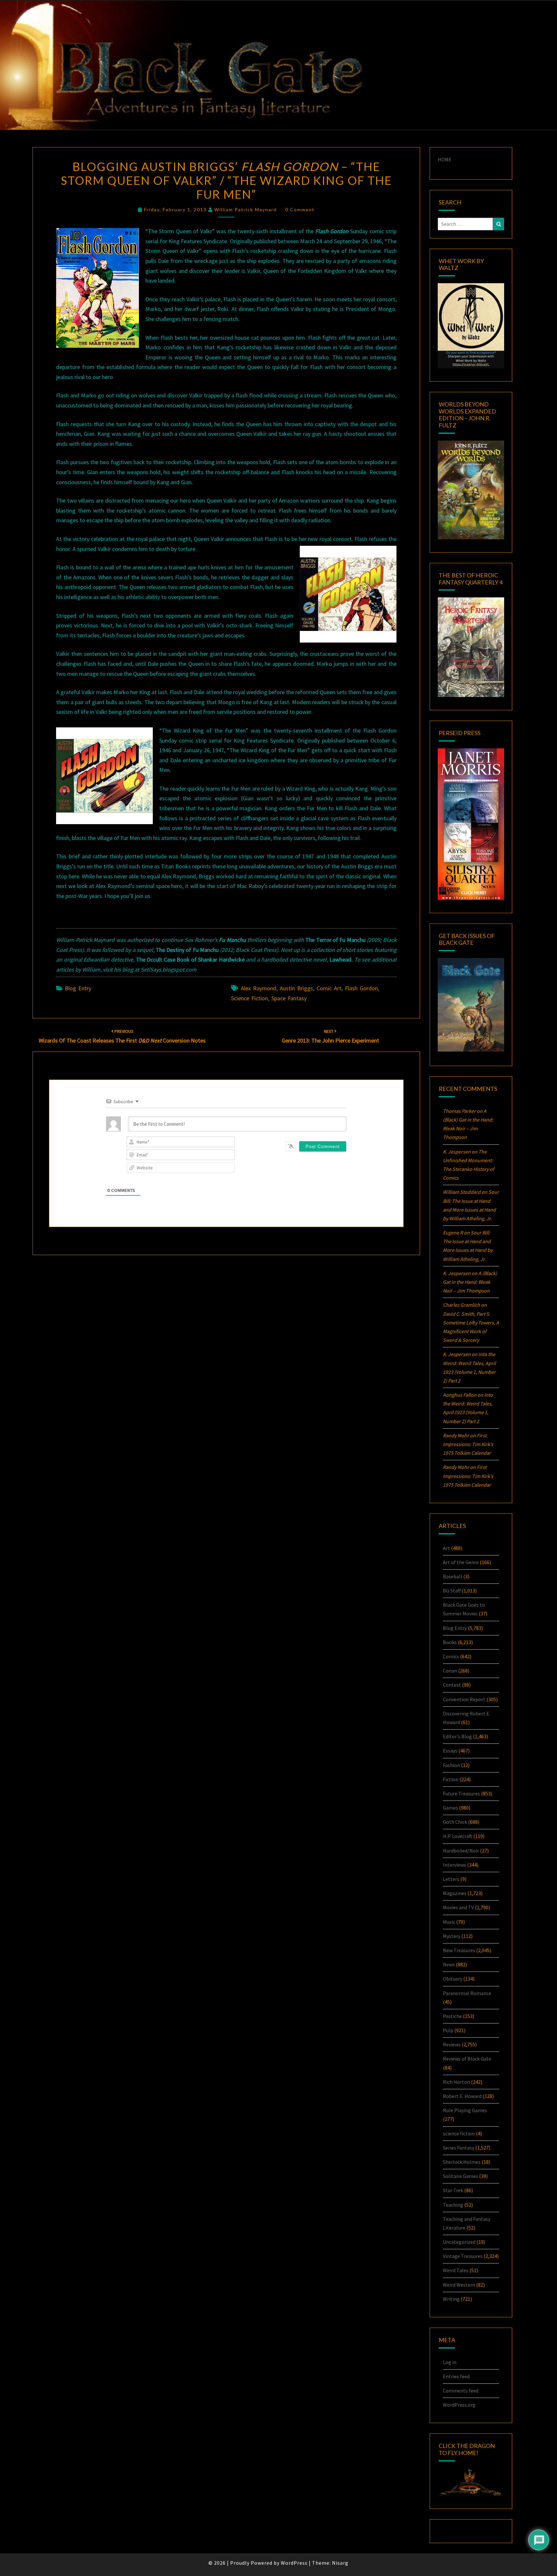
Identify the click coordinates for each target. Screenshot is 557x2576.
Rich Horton (456, 2082)
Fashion (451, 1765)
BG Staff (452, 1591)
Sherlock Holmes (462, 2162)
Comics (451, 1656)
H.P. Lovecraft (458, 1836)
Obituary (453, 1979)
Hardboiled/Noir (461, 1851)
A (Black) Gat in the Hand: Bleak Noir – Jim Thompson (470, 1282)
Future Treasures (461, 1793)
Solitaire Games (460, 2176)
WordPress (294, 2563)
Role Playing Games (465, 2110)
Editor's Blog (457, 1736)
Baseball (453, 1576)
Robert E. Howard (462, 2096)
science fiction (249, 998)
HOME (445, 159)
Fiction (451, 1779)
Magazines (455, 1893)
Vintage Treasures (463, 2256)
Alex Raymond (259, 988)
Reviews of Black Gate (467, 2059)
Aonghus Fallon (460, 1395)
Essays (450, 1751)
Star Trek (453, 2190)
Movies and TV (458, 1907)
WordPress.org (459, 2405)
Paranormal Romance (467, 1993)
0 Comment (300, 210)
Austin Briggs (296, 988)
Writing (451, 2299)
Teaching (453, 2205)
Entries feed (456, 2376)
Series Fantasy (459, 2148)
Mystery (452, 1936)
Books (450, 1642)
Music (449, 1922)
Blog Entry (78, 988)
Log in (450, 2362)
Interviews (454, 1865)
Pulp (448, 2030)
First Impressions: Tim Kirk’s (468, 1444)
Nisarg (340, 2563)
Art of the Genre (461, 1562)
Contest (452, 1685)
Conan (450, 1671)
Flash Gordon (361, 988)
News (449, 1964)
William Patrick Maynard (246, 210)
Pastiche (452, 2016)
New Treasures (459, 1950)
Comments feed (461, 2391)
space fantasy (289, 998)
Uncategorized (459, 2242)
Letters (451, 1879)
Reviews (452, 2044)
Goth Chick (455, 1822)
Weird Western (459, 2285)
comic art (329, 988)
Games (450, 1808)
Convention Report (464, 1699)
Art (446, 1548)
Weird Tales (456, 2270)
